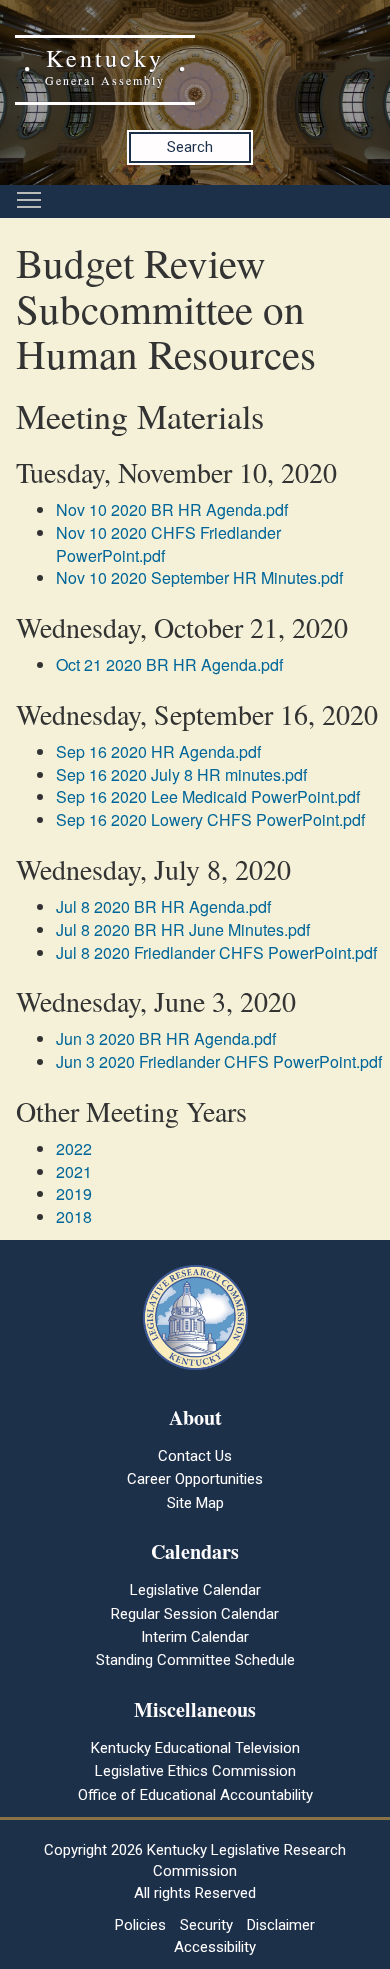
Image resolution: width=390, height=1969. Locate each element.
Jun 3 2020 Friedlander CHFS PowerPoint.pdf (219, 1061)
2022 (74, 1148)
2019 (74, 1193)
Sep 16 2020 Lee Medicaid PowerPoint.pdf (208, 796)
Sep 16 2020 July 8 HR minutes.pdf (181, 774)
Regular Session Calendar (195, 1614)
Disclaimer (281, 1925)
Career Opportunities (195, 1479)
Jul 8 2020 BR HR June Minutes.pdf (183, 929)
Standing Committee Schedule (195, 1660)
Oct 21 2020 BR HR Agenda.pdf (169, 664)
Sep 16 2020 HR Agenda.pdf (158, 751)
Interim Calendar (195, 1637)
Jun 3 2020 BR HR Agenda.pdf (166, 1038)
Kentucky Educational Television (195, 1748)
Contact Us (195, 1456)
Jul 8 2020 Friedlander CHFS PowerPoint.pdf (216, 952)
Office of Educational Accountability (195, 1795)
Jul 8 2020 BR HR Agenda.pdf (163, 906)
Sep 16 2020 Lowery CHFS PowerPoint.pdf (210, 819)
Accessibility (215, 1947)
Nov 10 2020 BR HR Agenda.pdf (172, 509)
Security (206, 1925)
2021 (74, 1171)
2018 (74, 1216)
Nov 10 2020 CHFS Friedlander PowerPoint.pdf (168, 544)
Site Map (195, 1503)
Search (190, 147)
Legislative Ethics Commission (195, 1771)
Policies (140, 1925)
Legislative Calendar (195, 1590)
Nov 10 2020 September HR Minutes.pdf (199, 577)
